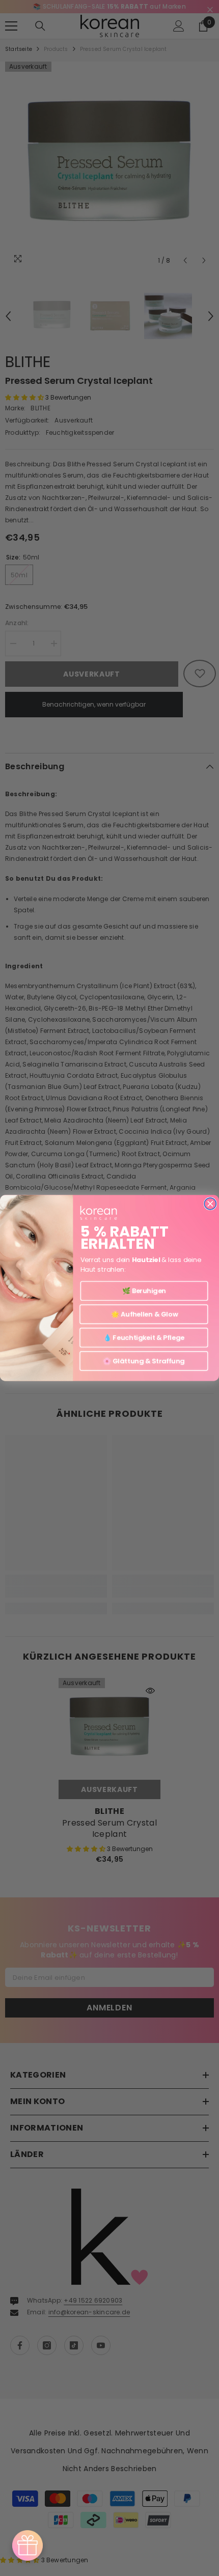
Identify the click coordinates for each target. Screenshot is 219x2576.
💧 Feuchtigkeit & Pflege (144, 1337)
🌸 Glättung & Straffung (144, 1361)
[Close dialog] (210, 1204)
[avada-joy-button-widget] (28, 2545)
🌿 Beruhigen (144, 1291)
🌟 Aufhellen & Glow (144, 1314)
